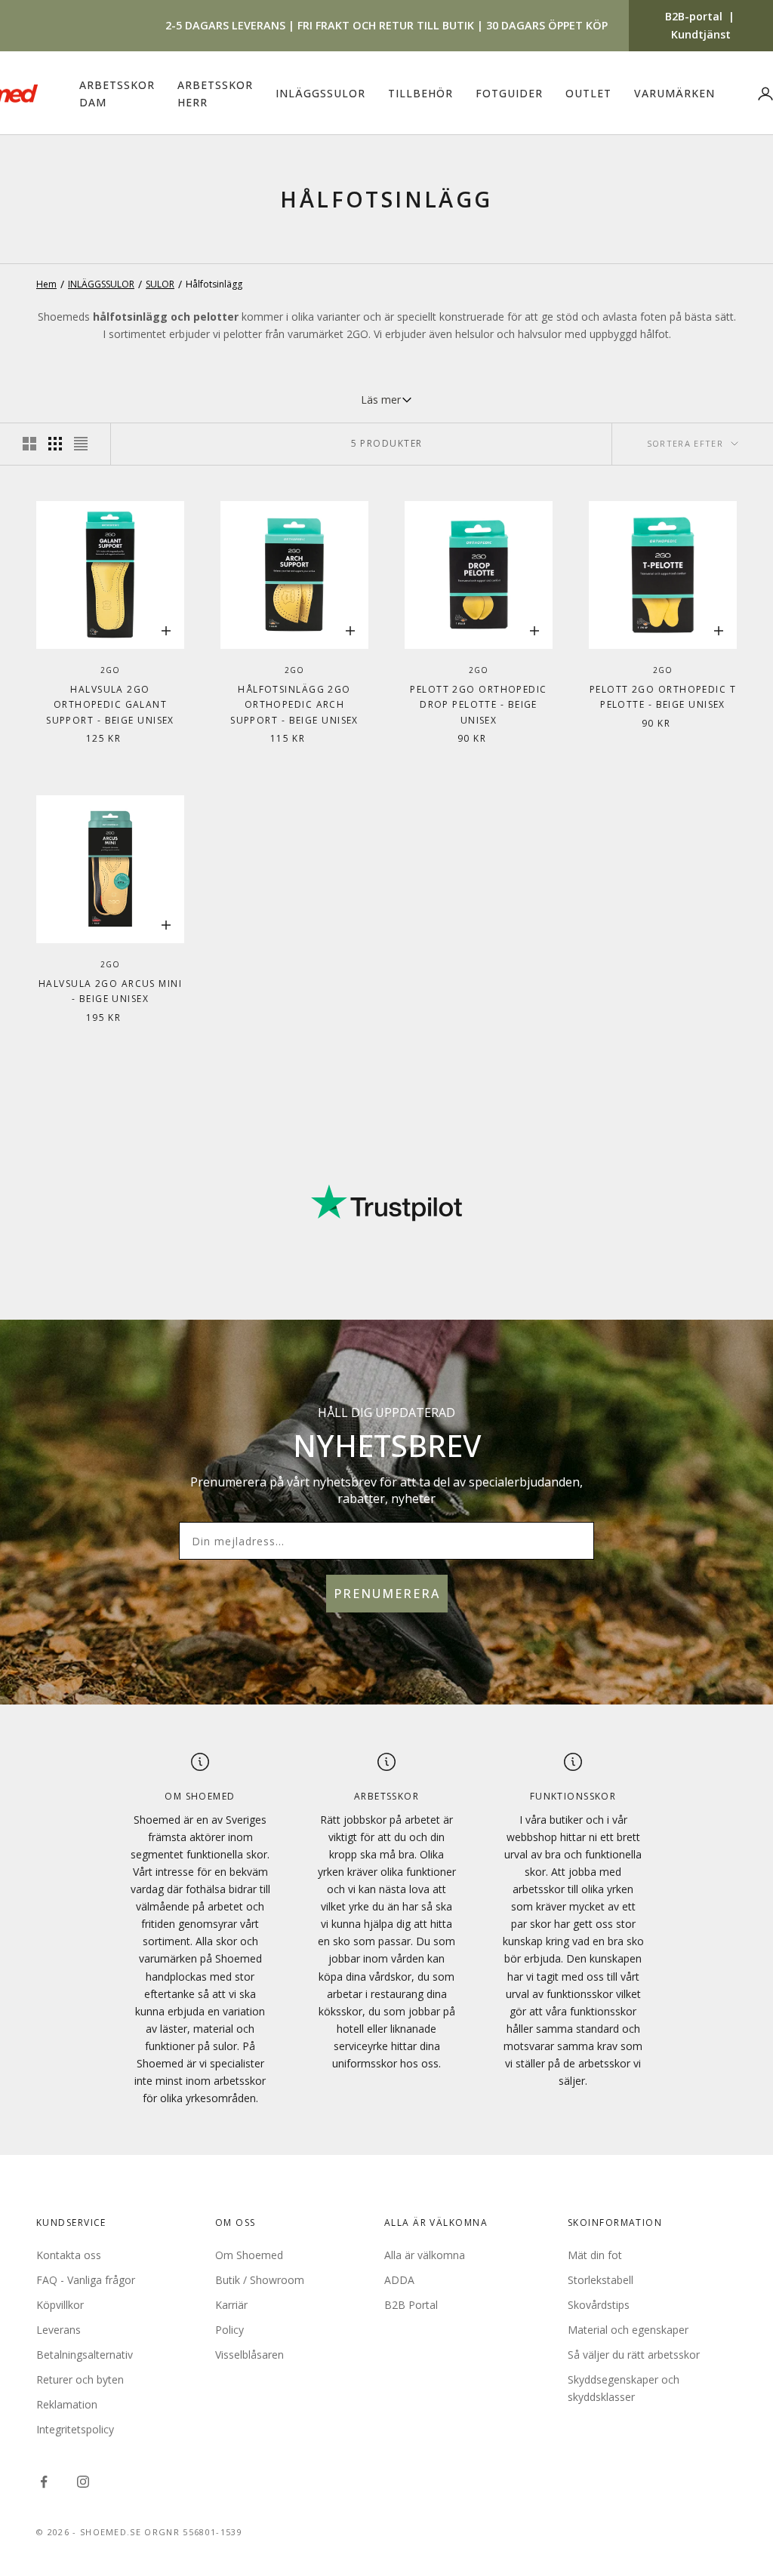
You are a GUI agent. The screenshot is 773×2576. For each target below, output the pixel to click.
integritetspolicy (559, 1419)
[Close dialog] (634, 1098)
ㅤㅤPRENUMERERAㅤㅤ (519, 1361)
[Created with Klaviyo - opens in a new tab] (386, 1486)
